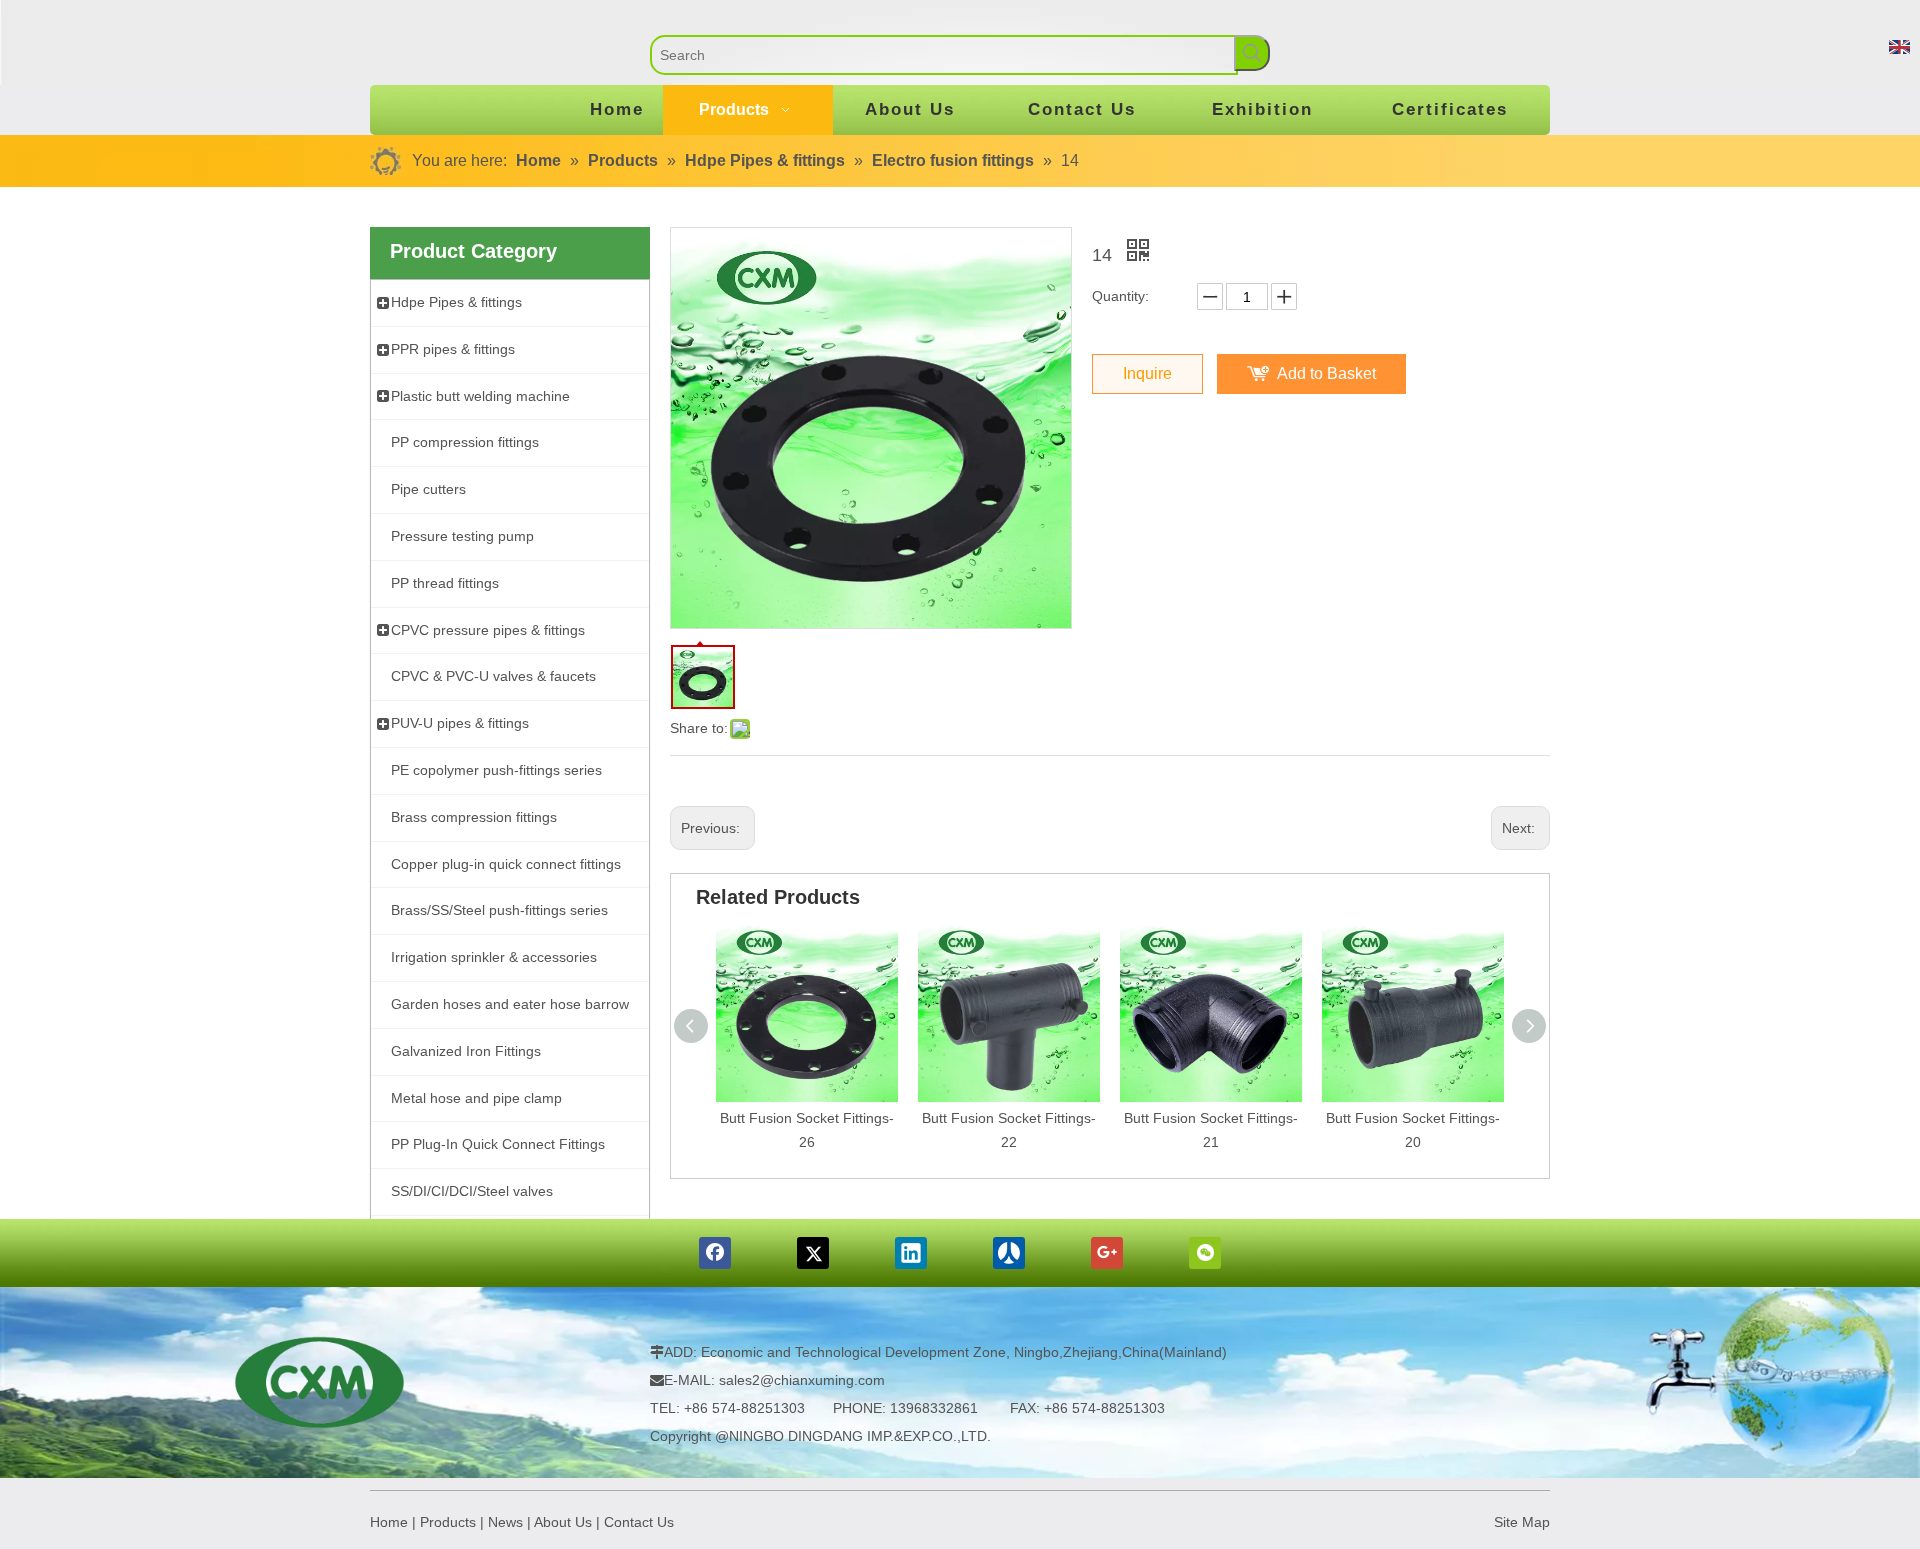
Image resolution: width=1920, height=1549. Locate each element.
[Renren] (1009, 1253)
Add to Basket (1326, 373)
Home (389, 1522)
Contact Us (639, 1522)
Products (448, 1522)
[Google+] (1107, 1253)
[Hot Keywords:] (1252, 53)
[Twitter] (813, 1253)
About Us (563, 1522)
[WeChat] (1205, 1253)
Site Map (1522, 1522)
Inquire (1147, 373)
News (505, 1522)
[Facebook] (715, 1253)
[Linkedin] (911, 1253)
